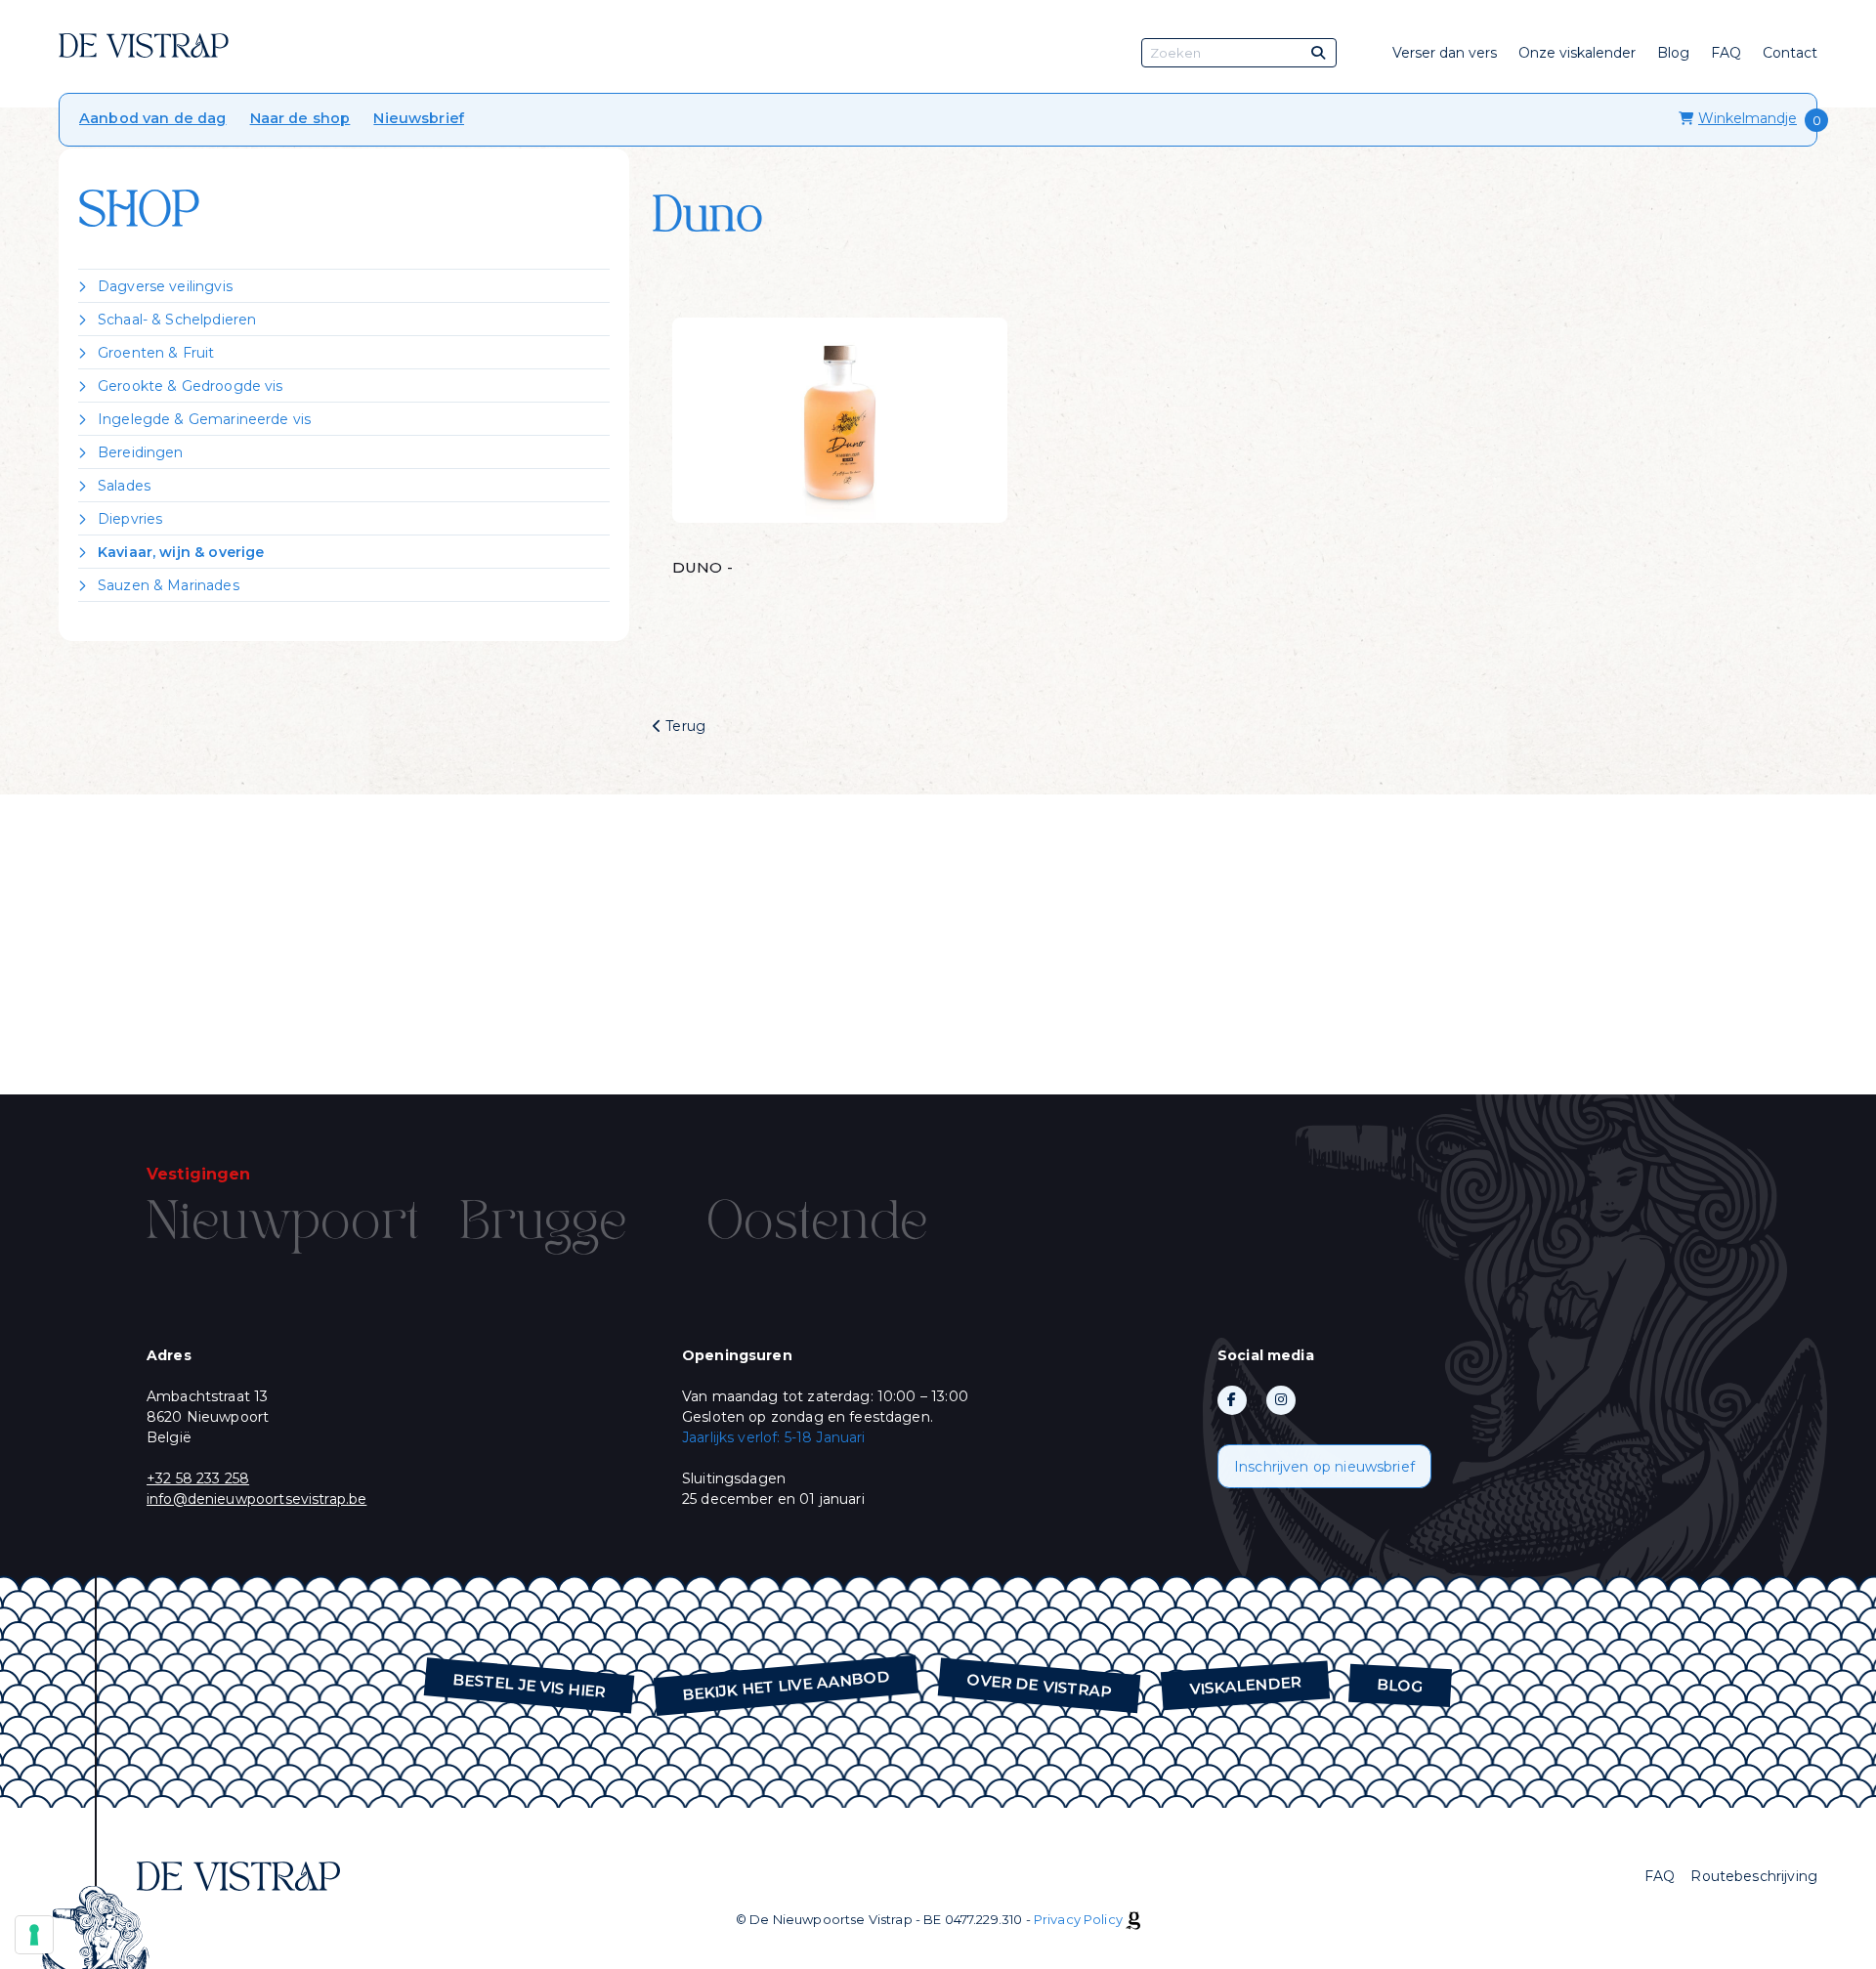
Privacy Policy (1078, 1919)
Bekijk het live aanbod (787, 1686)
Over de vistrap (1040, 1686)
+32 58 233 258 (198, 1478)
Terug (683, 726)
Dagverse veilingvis (165, 286)
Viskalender (1245, 1685)
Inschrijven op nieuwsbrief (1324, 1467)
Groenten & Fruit (156, 353)
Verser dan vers (1445, 53)
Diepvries (130, 519)
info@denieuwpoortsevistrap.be (256, 1499)
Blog (1673, 53)
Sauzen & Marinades (169, 585)
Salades (124, 486)
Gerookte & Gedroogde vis (191, 386)
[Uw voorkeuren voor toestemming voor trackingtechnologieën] (34, 1935)
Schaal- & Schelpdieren (177, 320)
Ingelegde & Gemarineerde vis (204, 419)
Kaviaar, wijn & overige (181, 552)
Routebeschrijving (1754, 1876)
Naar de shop (300, 118)
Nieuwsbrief (419, 118)
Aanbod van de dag (153, 118)
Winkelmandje (1748, 118)
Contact (1790, 53)
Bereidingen (141, 452)
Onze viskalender (1577, 53)
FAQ (1726, 53)
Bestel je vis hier (530, 1686)
